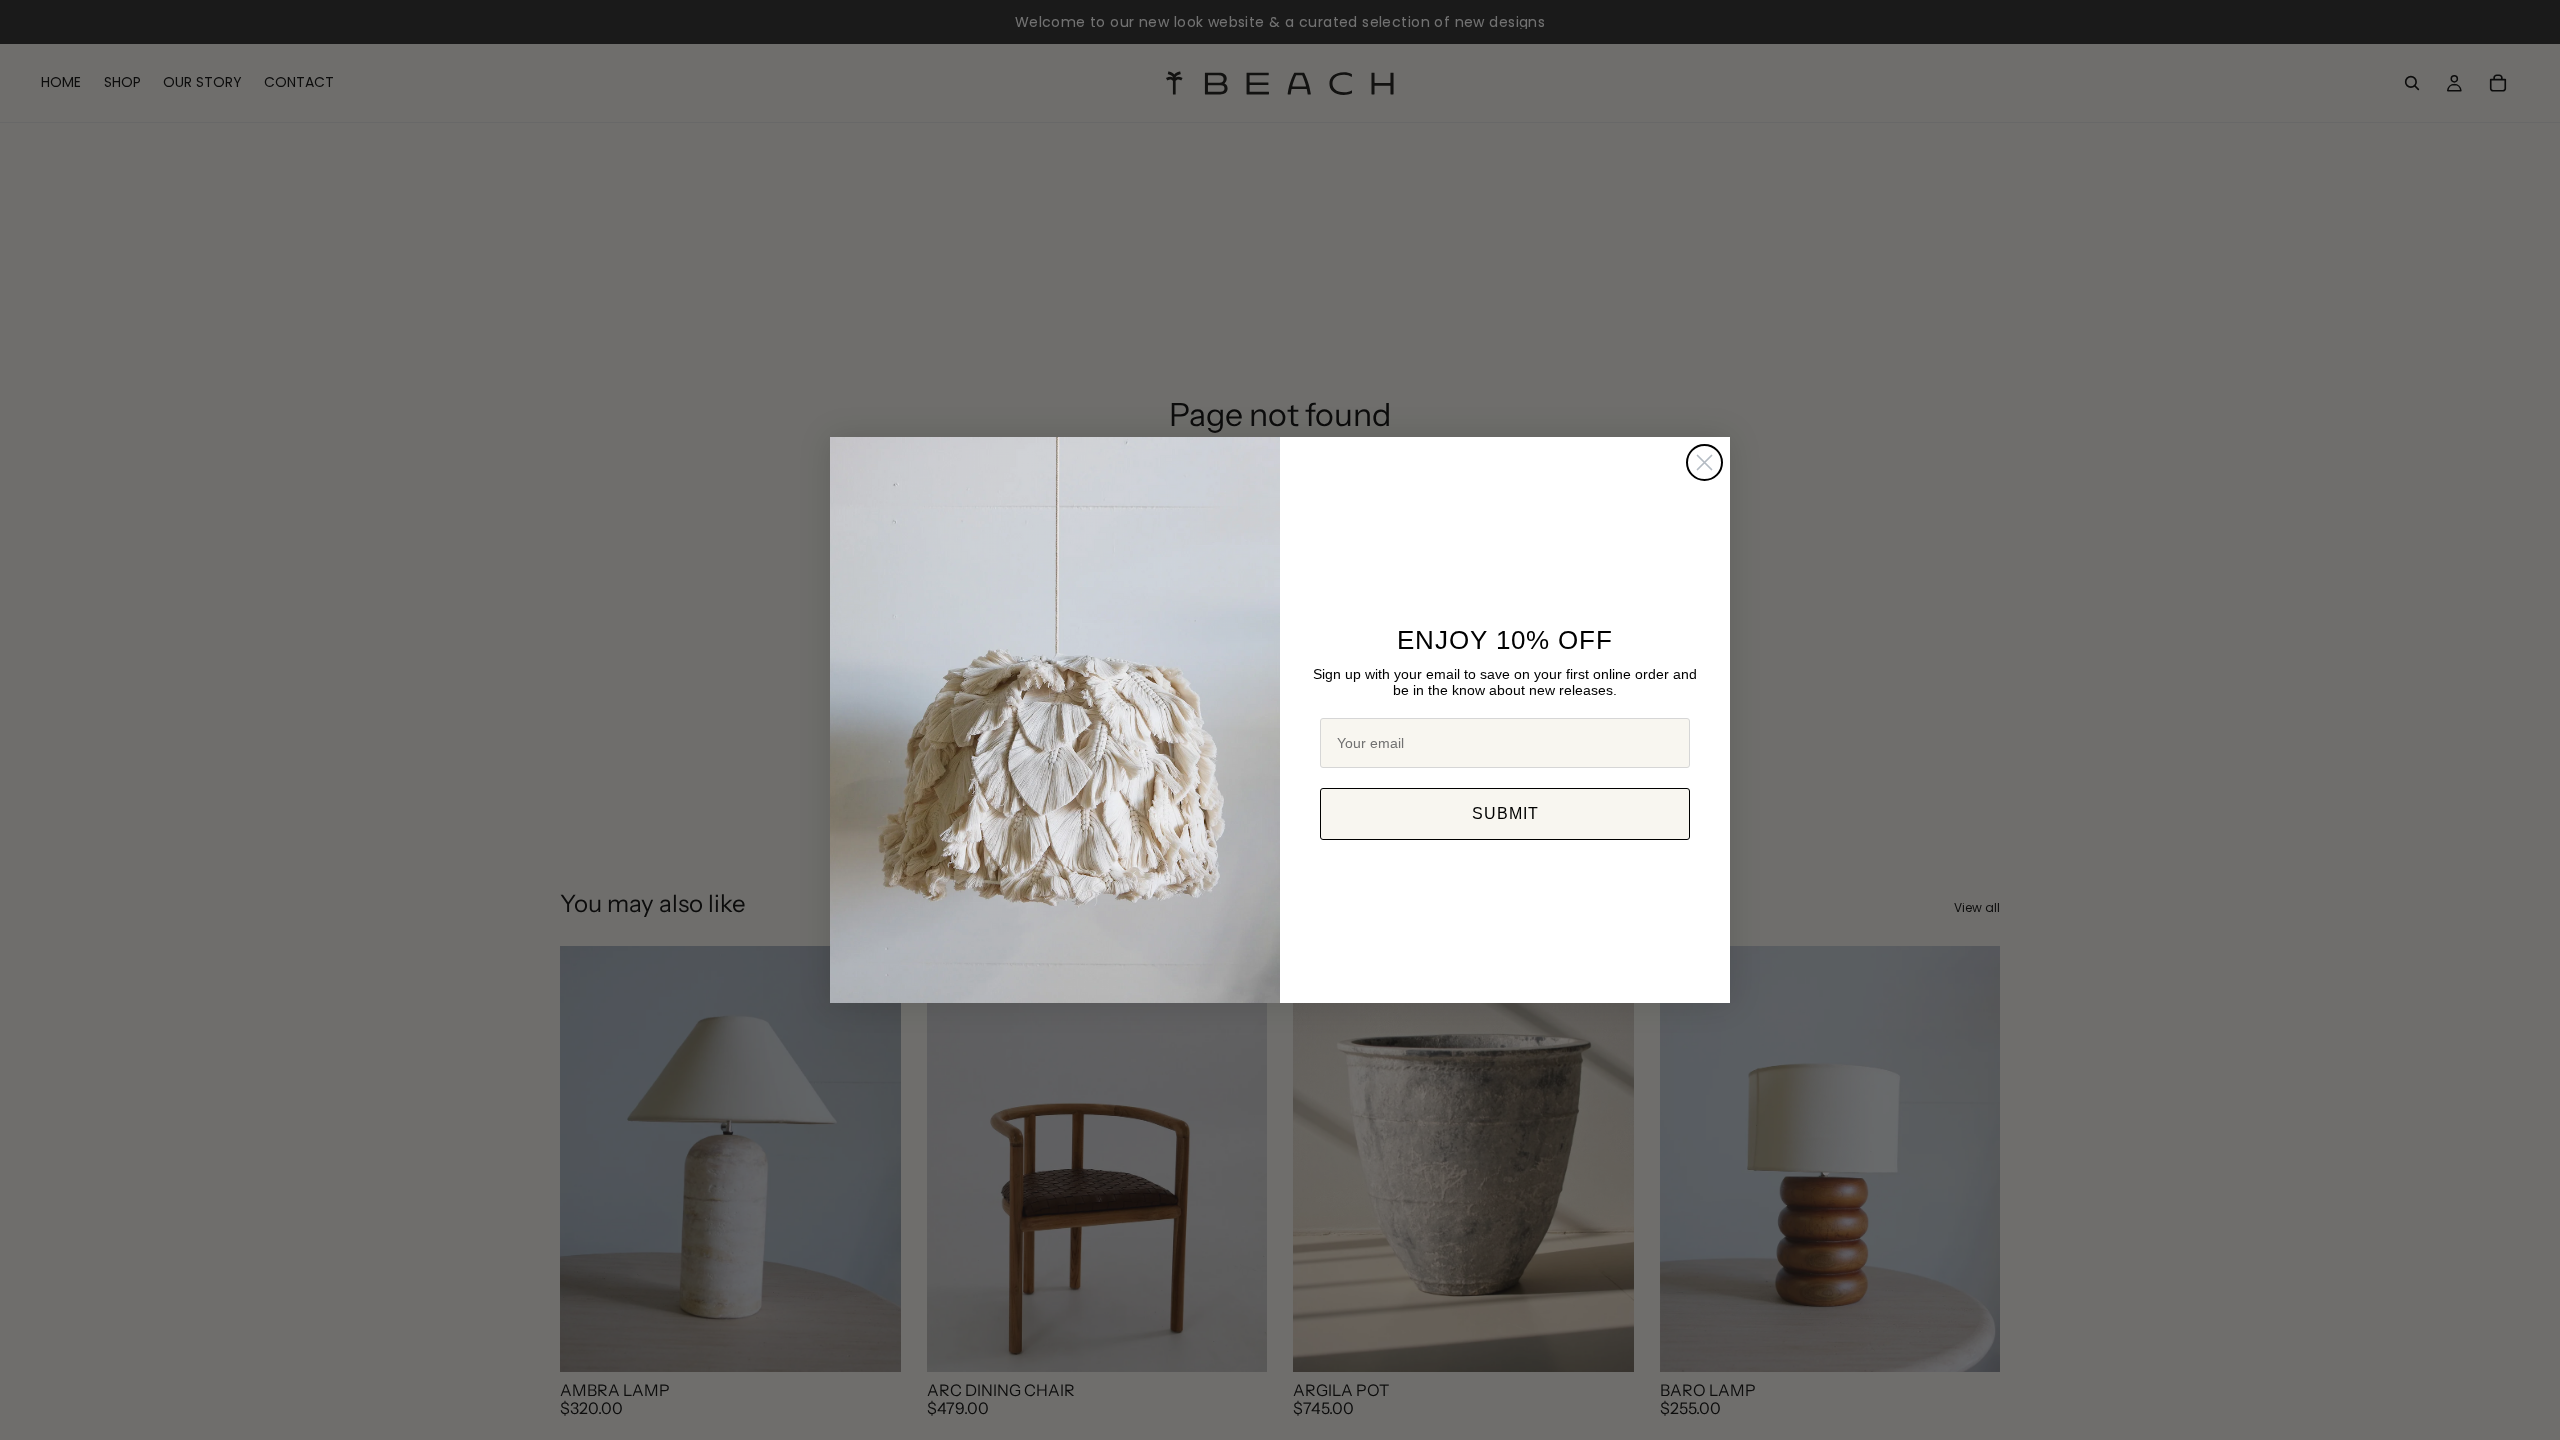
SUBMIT (1505, 813)
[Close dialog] (1704, 462)
